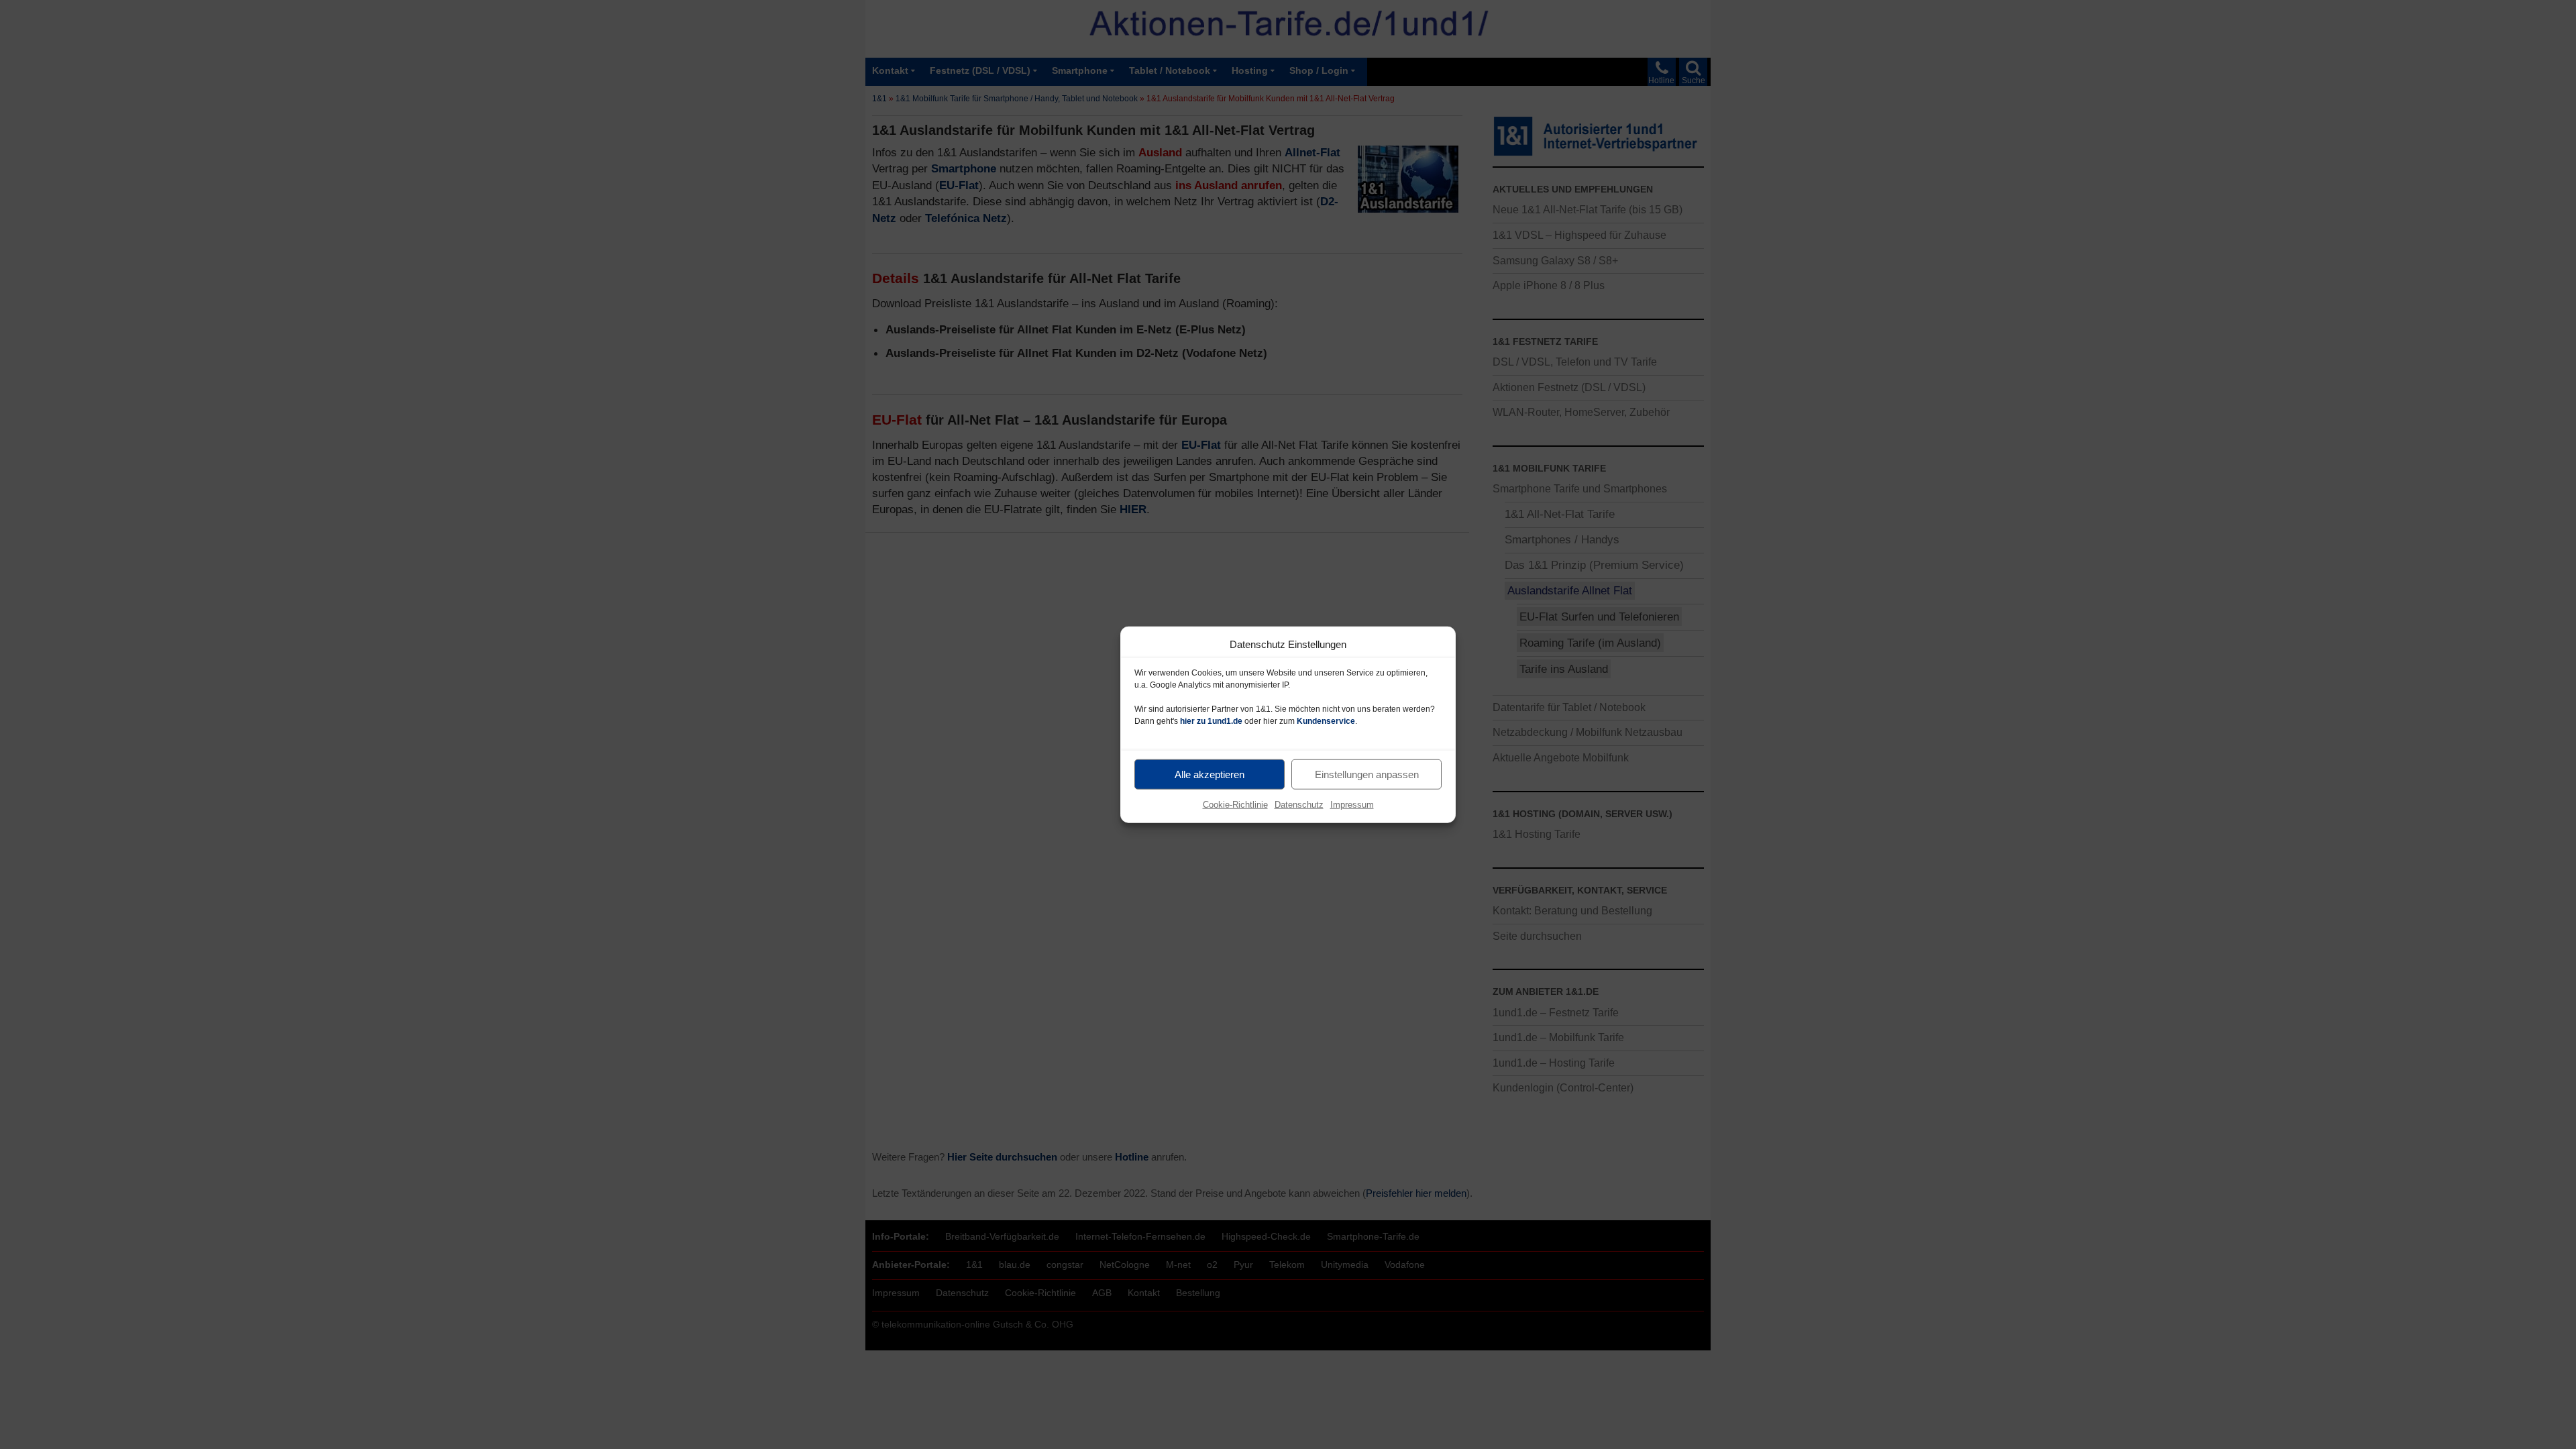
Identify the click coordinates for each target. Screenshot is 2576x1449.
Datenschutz (1299, 805)
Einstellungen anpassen (1367, 774)
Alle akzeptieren (1210, 774)
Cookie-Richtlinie (1235, 805)
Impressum (1352, 805)
